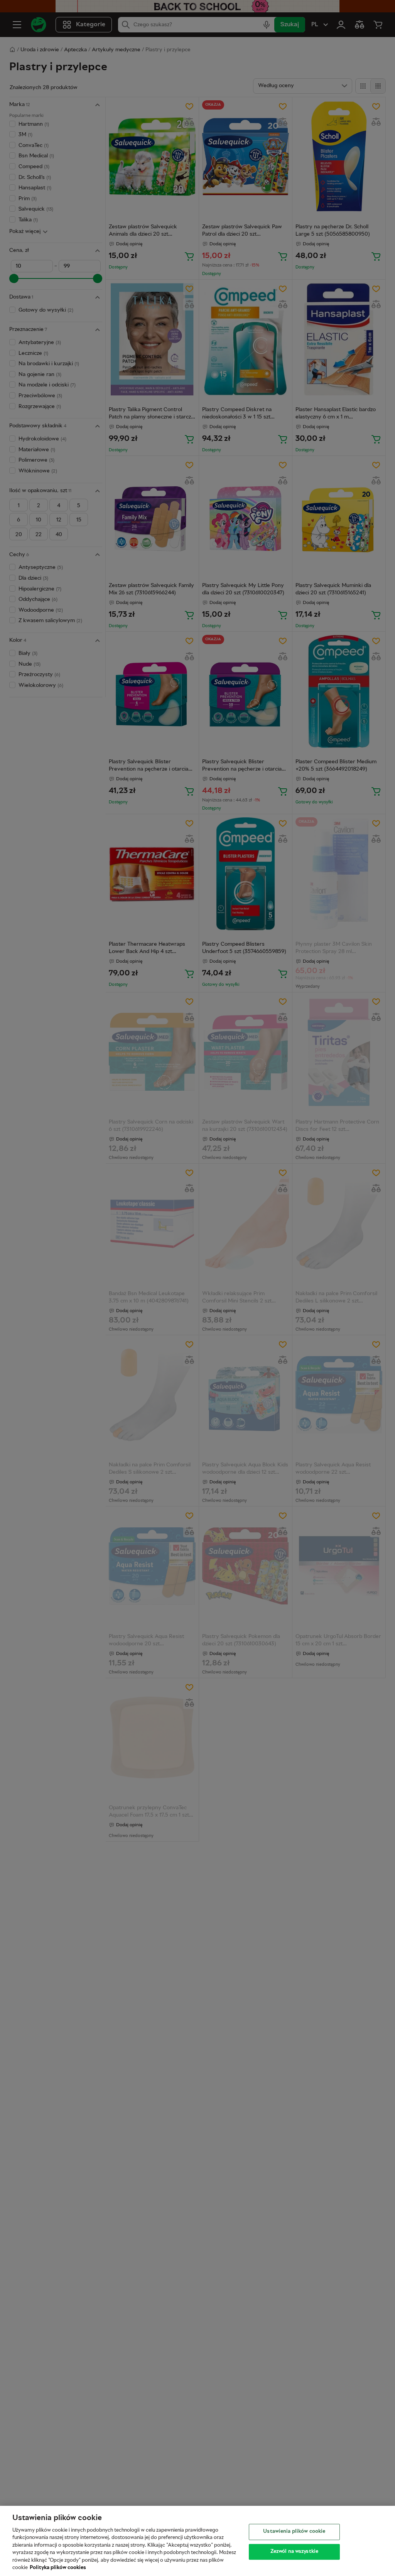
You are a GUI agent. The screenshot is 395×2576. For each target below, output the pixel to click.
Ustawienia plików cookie (294, 2532)
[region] (197, 2541)
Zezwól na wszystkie (294, 2551)
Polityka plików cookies (58, 2568)
